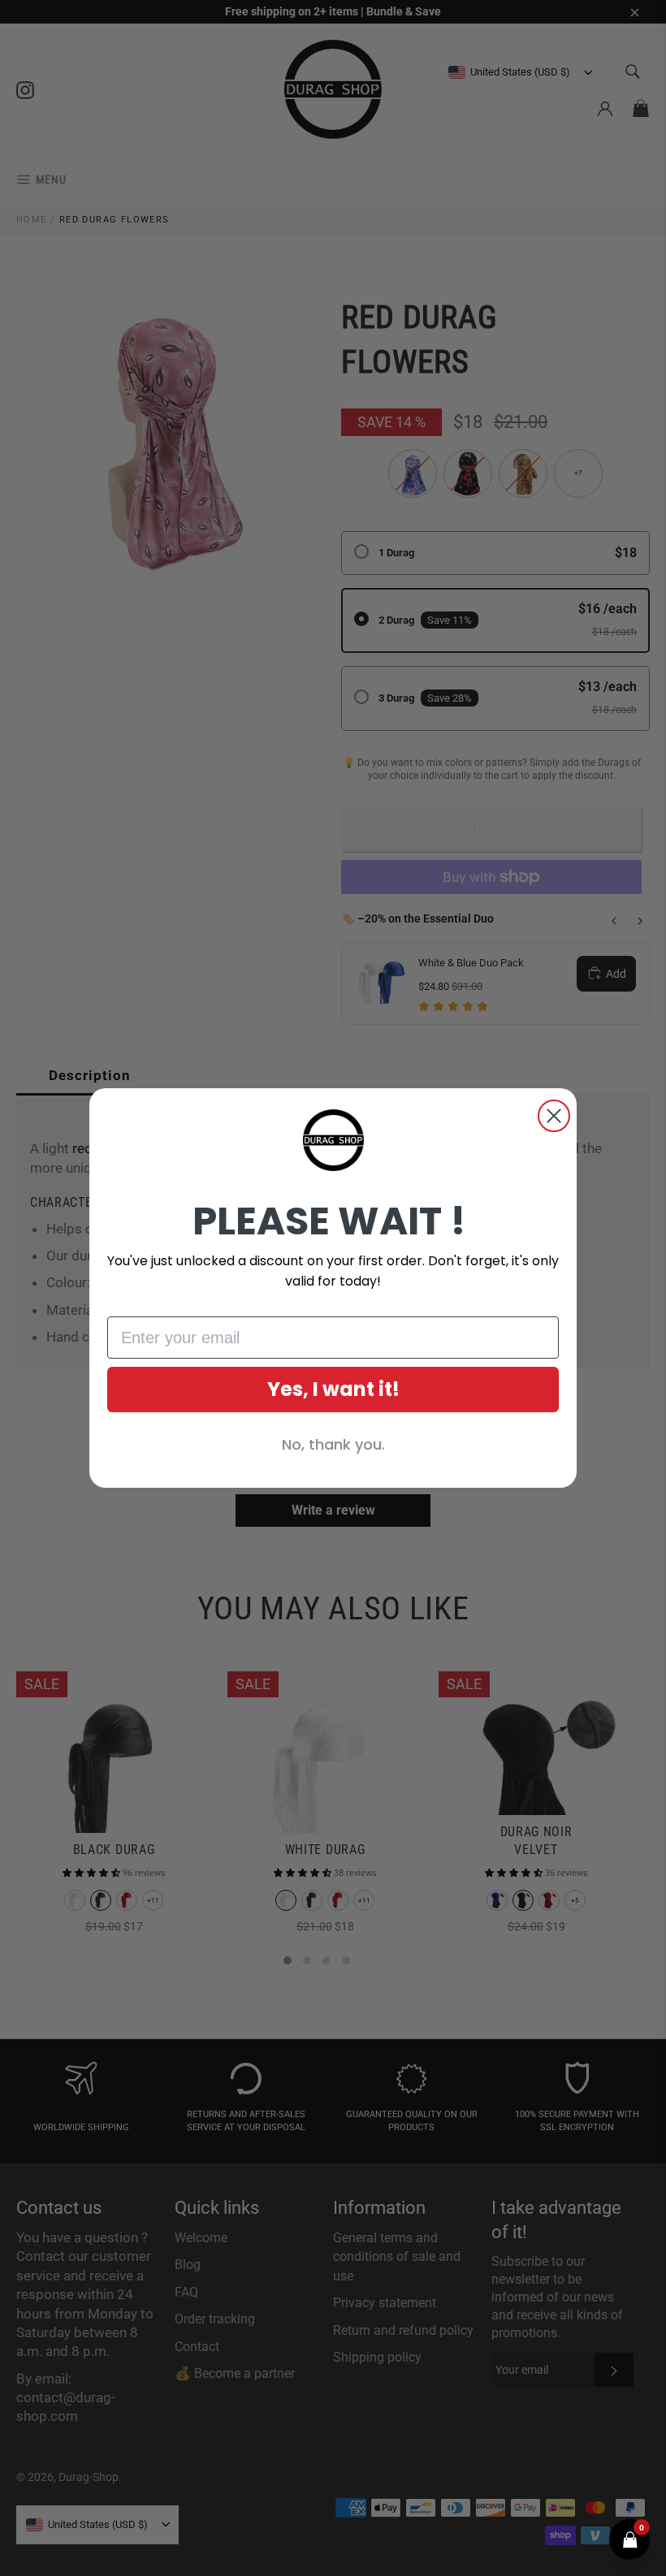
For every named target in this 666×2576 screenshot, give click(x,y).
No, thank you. (333, 1444)
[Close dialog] (554, 1116)
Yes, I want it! (333, 1389)
